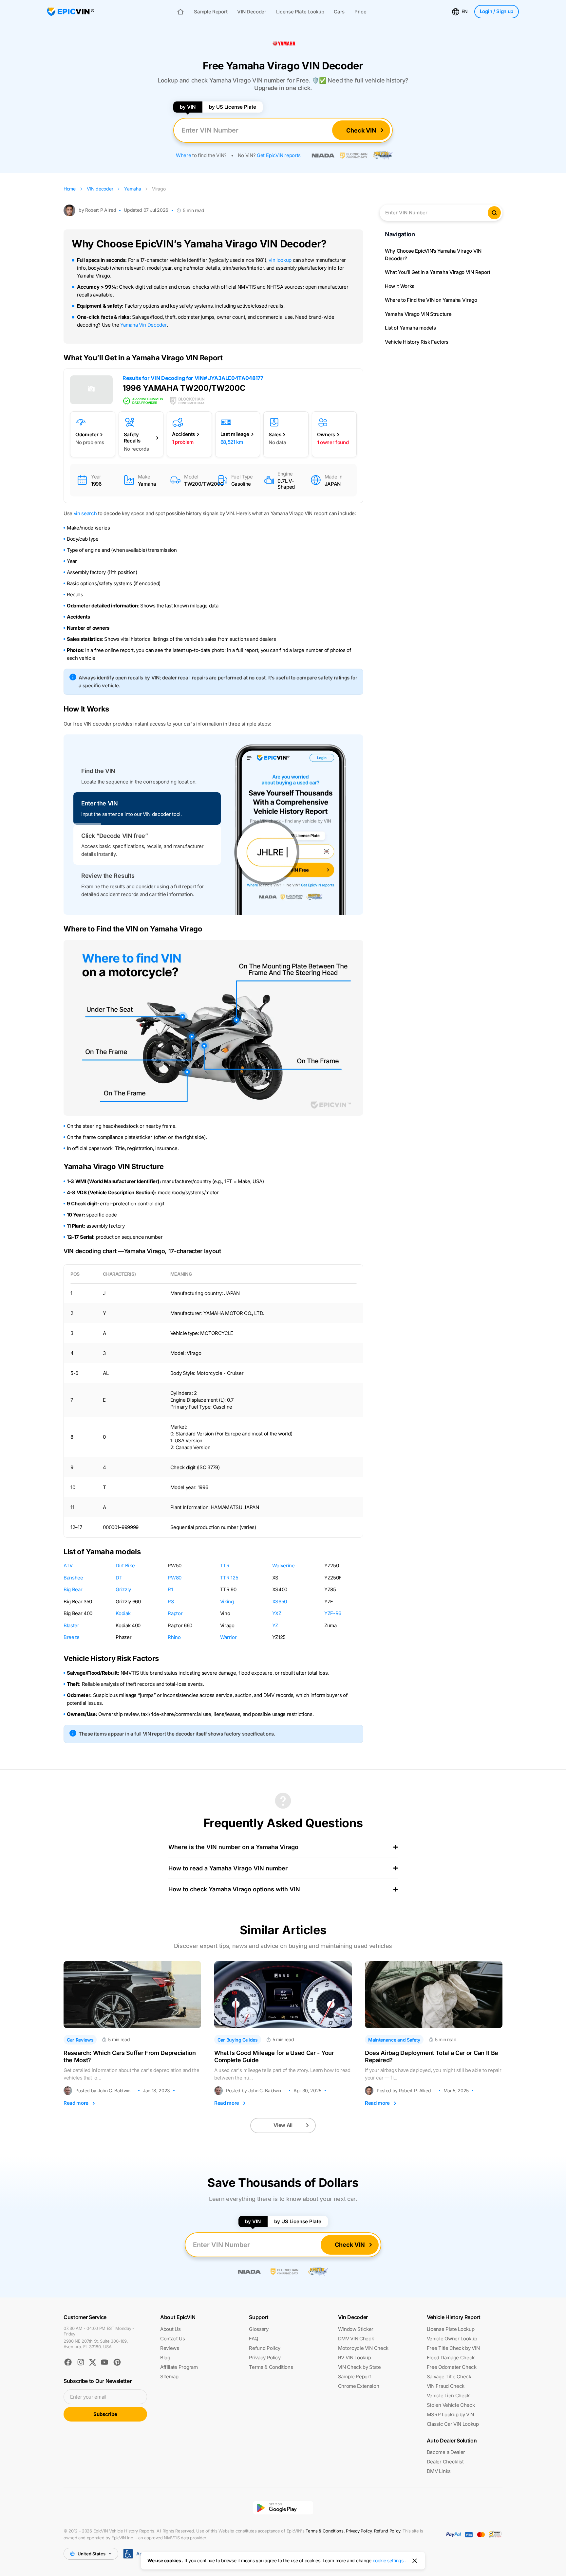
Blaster (71, 1625)
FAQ (253, 2339)
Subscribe (105, 2414)
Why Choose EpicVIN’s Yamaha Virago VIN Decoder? (433, 255)
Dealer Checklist (445, 2462)
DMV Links (439, 2471)
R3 (171, 1602)
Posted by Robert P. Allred (404, 2091)
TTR (225, 1566)
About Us (170, 2329)
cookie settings (388, 2560)
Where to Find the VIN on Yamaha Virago (431, 300)
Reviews (170, 2348)
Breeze (72, 1637)
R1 (170, 1589)
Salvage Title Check (449, 2377)
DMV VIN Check (356, 2339)
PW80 (175, 1578)
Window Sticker (356, 2329)
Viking (227, 1602)
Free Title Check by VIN (453, 2348)
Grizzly (123, 1589)
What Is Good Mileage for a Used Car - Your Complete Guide (274, 2056)
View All (283, 2125)
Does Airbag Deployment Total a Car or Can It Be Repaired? (432, 2056)
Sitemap (169, 2377)
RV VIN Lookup (355, 2358)
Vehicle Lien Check (448, 2396)
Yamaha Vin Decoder (143, 325)
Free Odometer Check (452, 2367)
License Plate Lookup (300, 12)
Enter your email (88, 2397)
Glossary (259, 2329)
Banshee (73, 1578)
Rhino (174, 1637)
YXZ (277, 1613)
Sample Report (211, 12)
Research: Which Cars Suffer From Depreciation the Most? (130, 2056)
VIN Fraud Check (446, 2386)
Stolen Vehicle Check (451, 2405)
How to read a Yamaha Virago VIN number (228, 1868)
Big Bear (73, 1589)
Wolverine (283, 1566)
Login (497, 11)
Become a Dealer (446, 2452)
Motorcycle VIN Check (363, 2348)
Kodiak (123, 1613)
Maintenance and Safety (394, 2040)
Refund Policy (265, 2348)
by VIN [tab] (188, 107)
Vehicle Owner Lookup (452, 2339)
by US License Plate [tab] (233, 107)
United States (92, 2554)
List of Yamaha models (410, 328)
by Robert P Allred (97, 210)
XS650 (280, 1602)
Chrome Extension (359, 2386)
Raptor (175, 1613)
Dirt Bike (125, 1566)
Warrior (228, 1637)
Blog (165, 2358)
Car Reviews (80, 2040)
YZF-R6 (333, 1613)
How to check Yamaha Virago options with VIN (234, 1889)
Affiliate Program (179, 2367)
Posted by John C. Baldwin (103, 2091)
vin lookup (280, 260)
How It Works (400, 286)
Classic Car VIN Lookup (453, 2424)
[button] (147, 776)
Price (360, 12)
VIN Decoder (252, 12)
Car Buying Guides (238, 2040)
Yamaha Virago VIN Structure (418, 314)
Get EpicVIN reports (279, 155)
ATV (68, 1566)
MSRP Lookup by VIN (450, 2414)
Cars (339, 12)
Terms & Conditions (271, 2367)
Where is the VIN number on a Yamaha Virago (233, 1847)
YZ (275, 1625)
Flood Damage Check (451, 2358)
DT (119, 1578)
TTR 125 (229, 1578)
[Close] (415, 2561)
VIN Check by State (359, 2367)
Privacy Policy (265, 2358)
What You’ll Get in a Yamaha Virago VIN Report (438, 272)
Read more (76, 2103)
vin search (85, 513)
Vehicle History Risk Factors (417, 342)
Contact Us (173, 2339)
